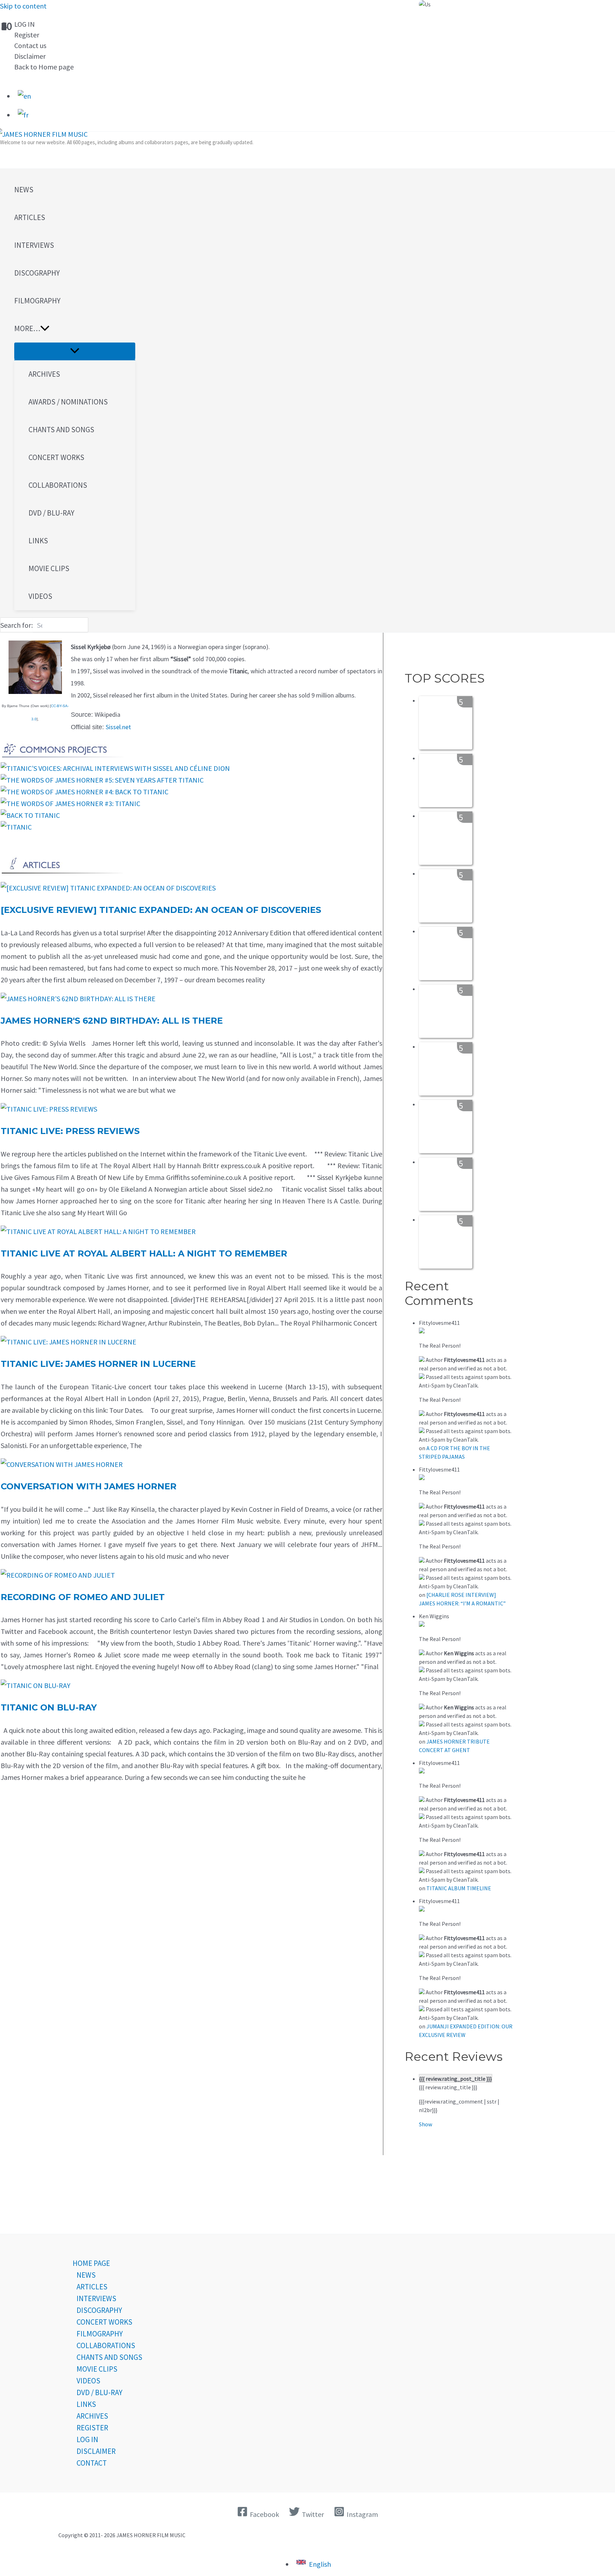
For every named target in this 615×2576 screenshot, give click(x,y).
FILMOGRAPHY (100, 2334)
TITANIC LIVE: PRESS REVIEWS (70, 1131)
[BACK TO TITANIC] (30, 815)
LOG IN (25, 24)
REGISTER (92, 2428)
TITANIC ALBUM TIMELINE (459, 1888)
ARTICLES (92, 2287)
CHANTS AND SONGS (109, 2357)
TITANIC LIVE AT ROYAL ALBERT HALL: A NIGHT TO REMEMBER (144, 1253)
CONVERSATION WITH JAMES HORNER (89, 1486)
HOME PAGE (91, 2263)
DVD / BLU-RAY (99, 2392)
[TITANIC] (16, 827)
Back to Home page (44, 67)
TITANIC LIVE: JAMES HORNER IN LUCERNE (98, 1364)
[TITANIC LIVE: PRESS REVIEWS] (49, 1109)
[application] (45, 329)
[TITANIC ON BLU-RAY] (36, 1685)
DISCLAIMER (96, 2451)
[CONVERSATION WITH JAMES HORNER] (62, 1464)
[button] (75, 329)
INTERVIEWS (96, 2298)
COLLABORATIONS (106, 2345)
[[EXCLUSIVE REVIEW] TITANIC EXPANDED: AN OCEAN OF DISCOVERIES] (108, 888)
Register (27, 35)
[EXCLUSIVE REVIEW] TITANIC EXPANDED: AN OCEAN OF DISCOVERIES (161, 910)
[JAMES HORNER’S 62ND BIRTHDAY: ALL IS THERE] (78, 999)
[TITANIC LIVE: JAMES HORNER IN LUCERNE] (69, 1342)
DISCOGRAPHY (99, 2310)
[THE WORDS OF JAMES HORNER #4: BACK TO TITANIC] (85, 792)
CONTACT (92, 2463)
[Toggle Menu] (75, 351)
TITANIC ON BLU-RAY (49, 1707)
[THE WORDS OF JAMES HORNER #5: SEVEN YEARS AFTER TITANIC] (102, 780)
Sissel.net (118, 727)
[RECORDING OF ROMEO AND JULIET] (58, 1575)
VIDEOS (88, 2381)
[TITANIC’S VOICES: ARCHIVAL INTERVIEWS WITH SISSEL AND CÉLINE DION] (115, 768)
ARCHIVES (92, 2416)
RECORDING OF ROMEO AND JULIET (83, 1597)
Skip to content (23, 6)
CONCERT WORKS (104, 2322)
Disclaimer (30, 56)
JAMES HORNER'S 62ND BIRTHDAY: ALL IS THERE (112, 1021)
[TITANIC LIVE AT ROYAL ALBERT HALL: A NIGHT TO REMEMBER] (98, 1231)
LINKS (86, 2404)
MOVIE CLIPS (97, 2369)
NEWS (86, 2275)
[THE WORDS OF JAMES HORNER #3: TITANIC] (70, 803)
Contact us (30, 45)
